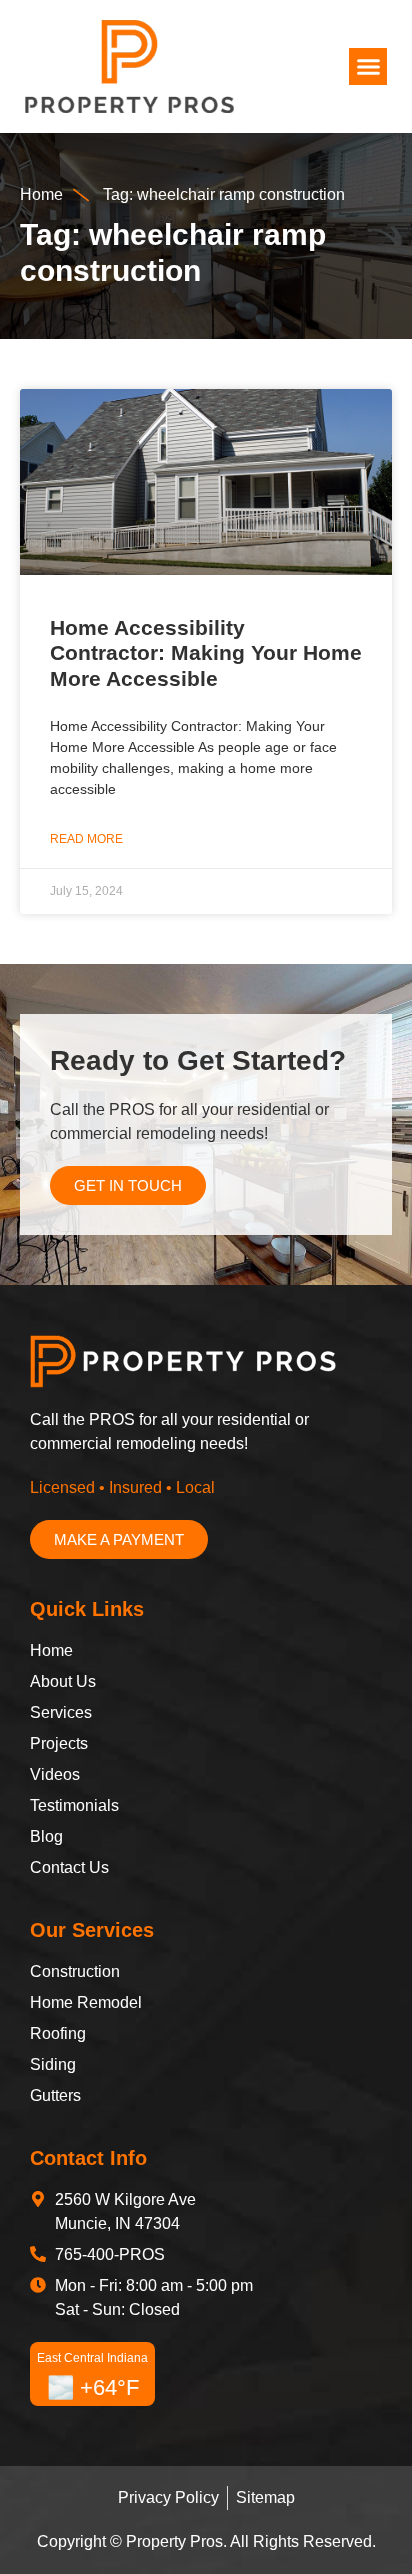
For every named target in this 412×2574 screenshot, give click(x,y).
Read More (86, 839)
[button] (368, 67)
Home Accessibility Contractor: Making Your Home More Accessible (206, 652)
